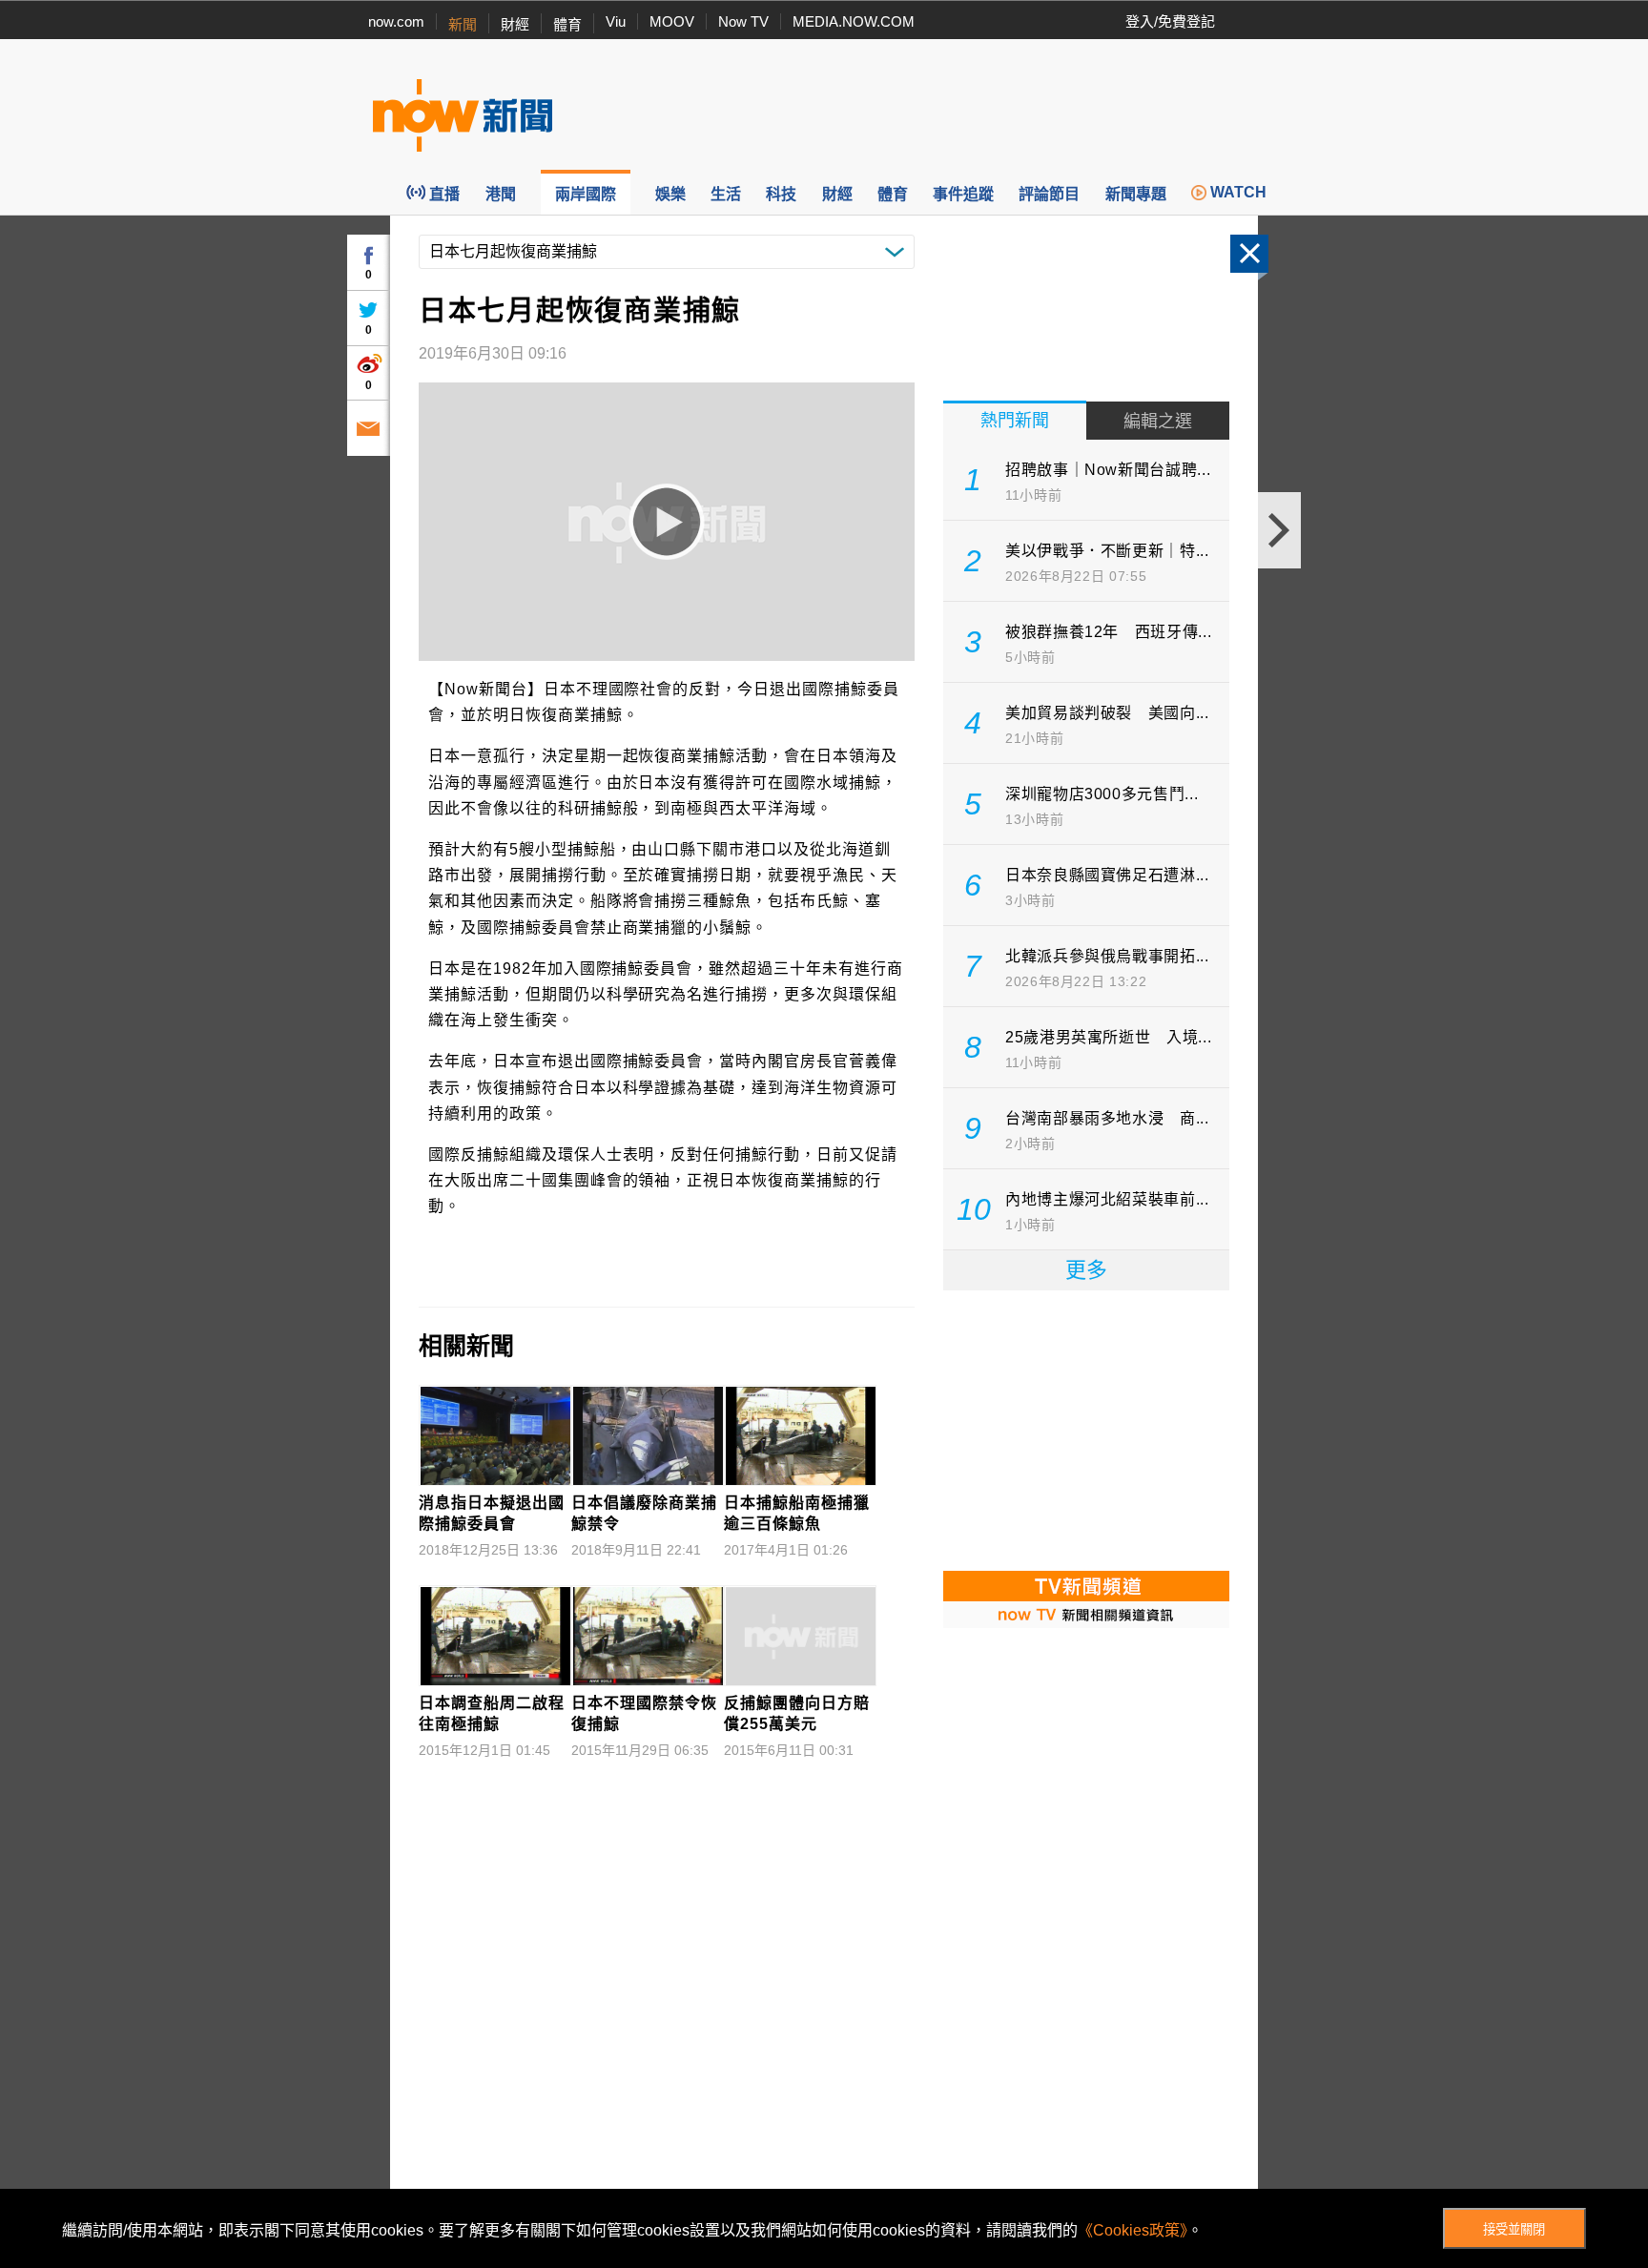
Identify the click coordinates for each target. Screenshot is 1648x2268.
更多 (1086, 1270)
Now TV (743, 21)
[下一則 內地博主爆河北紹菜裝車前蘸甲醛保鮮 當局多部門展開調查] (1279, 530)
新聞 (463, 24)
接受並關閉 (1514, 2229)
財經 (515, 24)
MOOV (672, 21)
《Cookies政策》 (1133, 2230)
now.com (396, 21)
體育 (567, 24)
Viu (616, 21)
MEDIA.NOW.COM (854, 21)
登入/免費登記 (1170, 21)
